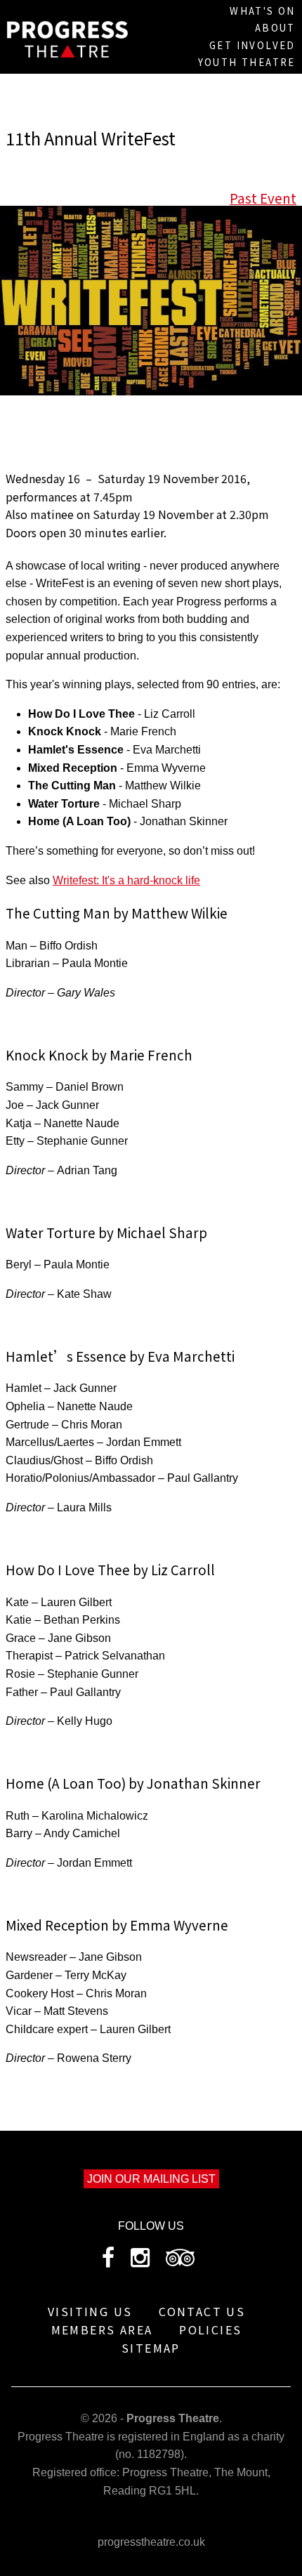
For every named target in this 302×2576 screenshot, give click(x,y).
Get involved (252, 45)
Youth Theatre (247, 62)
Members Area (102, 2329)
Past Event (263, 198)
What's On (263, 11)
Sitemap (151, 2348)
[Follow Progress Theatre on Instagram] (140, 2262)
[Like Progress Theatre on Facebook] (108, 2262)
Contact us (202, 2311)
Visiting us (90, 2311)
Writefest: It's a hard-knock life (126, 880)
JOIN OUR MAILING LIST (151, 2179)
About (275, 28)
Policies (210, 2329)
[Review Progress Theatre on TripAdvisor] (180, 2262)
